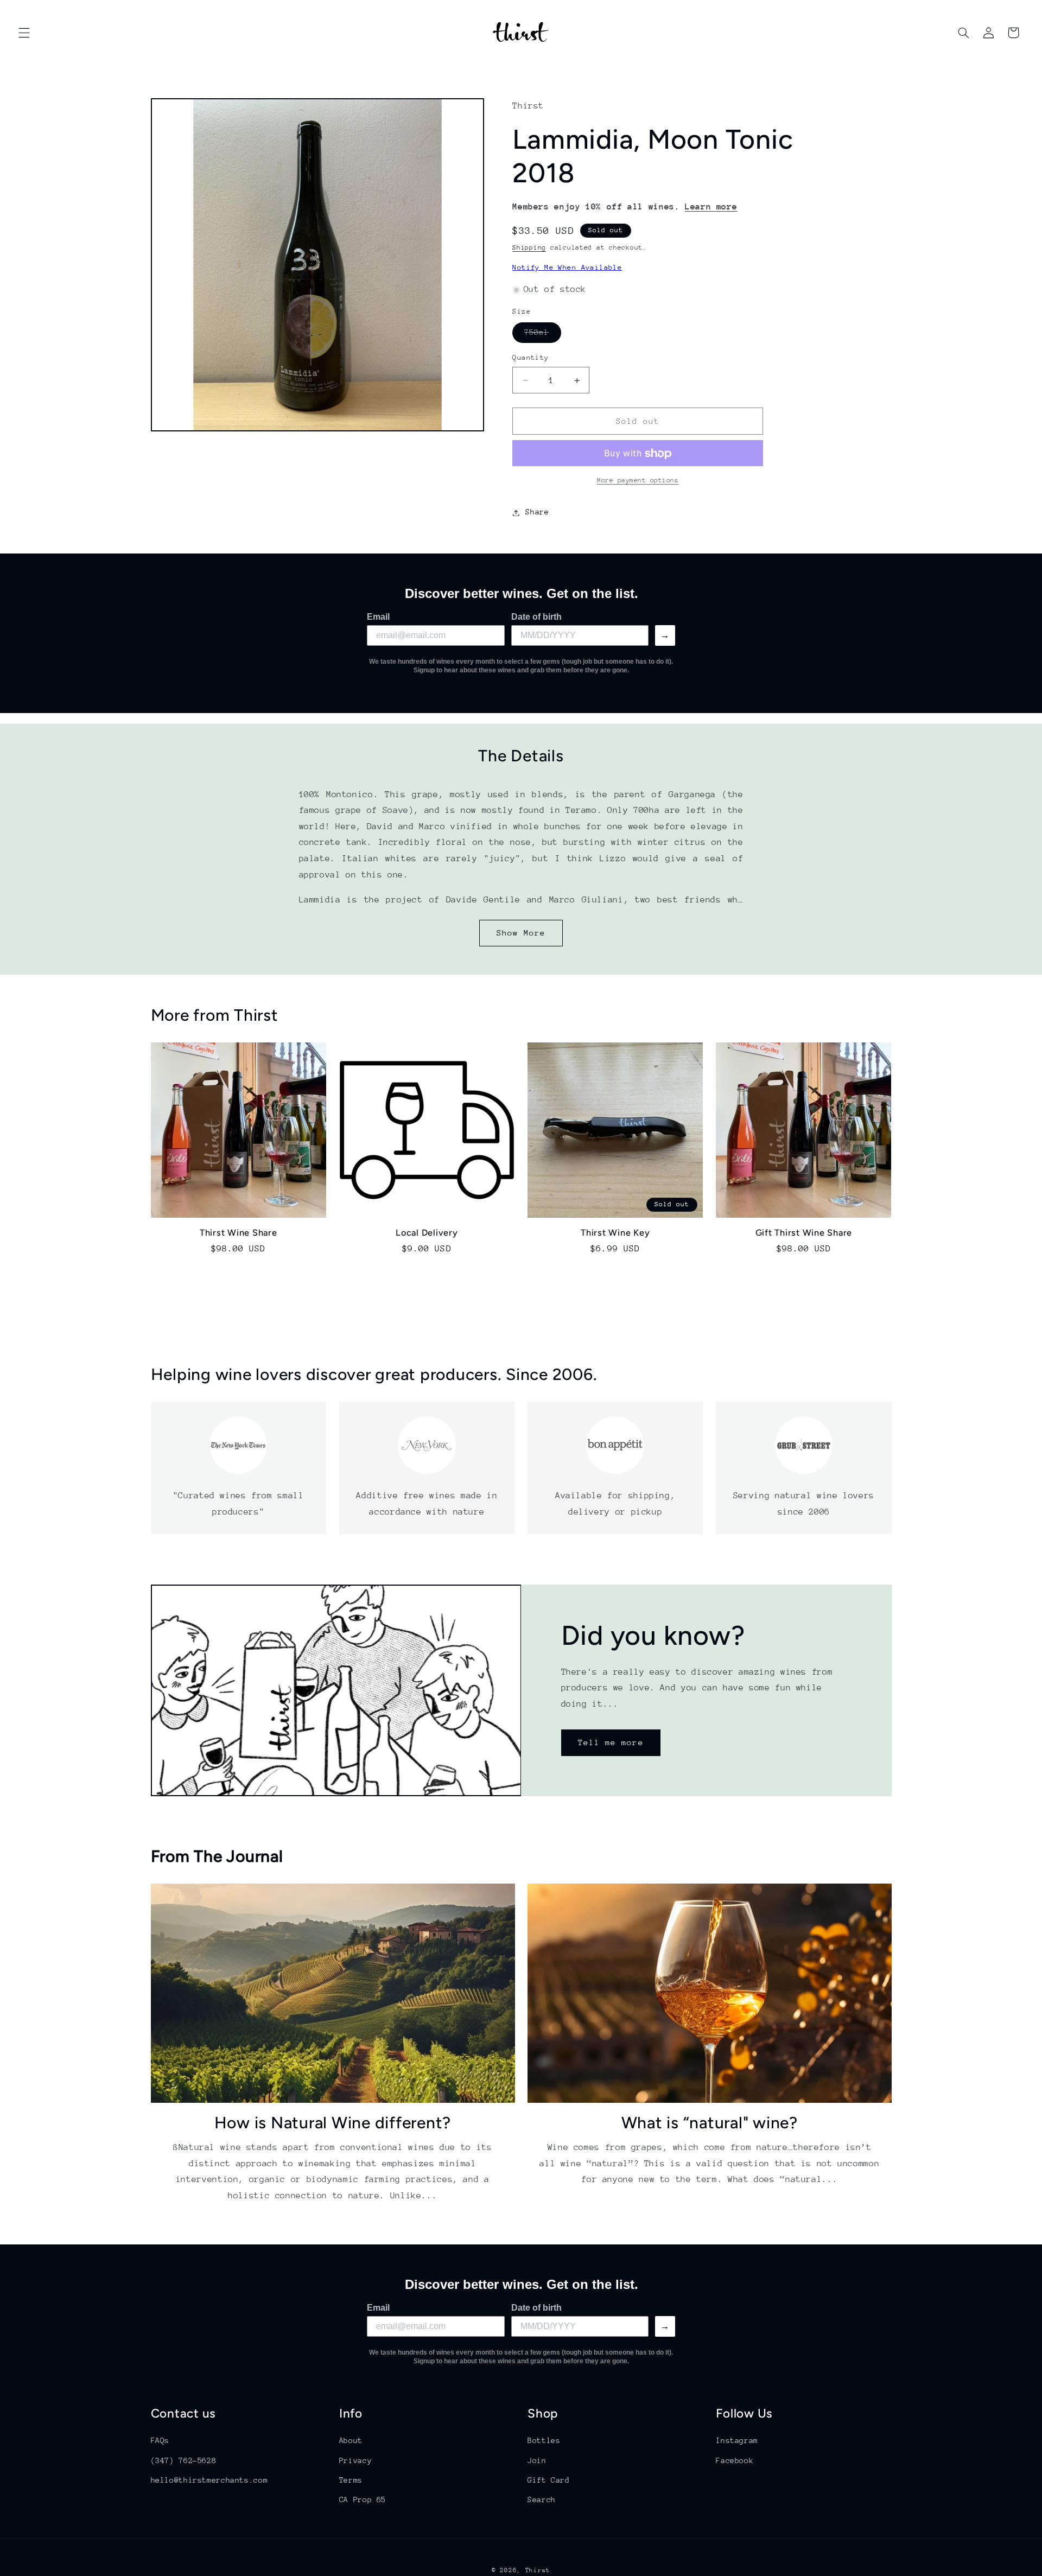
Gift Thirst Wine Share (804, 1233)
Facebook (735, 2460)
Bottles (544, 2440)
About (351, 2440)
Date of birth (536, 617)
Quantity (530, 358)
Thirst (538, 2570)
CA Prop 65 (363, 2499)
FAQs (160, 2440)
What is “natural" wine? (710, 2122)
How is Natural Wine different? (333, 2122)
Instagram (737, 2440)
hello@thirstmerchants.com (209, 2480)
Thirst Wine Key (615, 1233)
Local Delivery (427, 1233)
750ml (542, 335)
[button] (24, 33)
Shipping (529, 248)
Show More (521, 933)
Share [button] (537, 512)
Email (378, 617)
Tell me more (611, 1742)
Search (542, 2499)
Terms (351, 2480)
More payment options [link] (638, 481)
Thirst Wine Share (239, 1233)
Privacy (355, 2460)
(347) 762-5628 (184, 2460)
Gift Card (549, 2480)
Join (537, 2460)
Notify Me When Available (567, 268)
